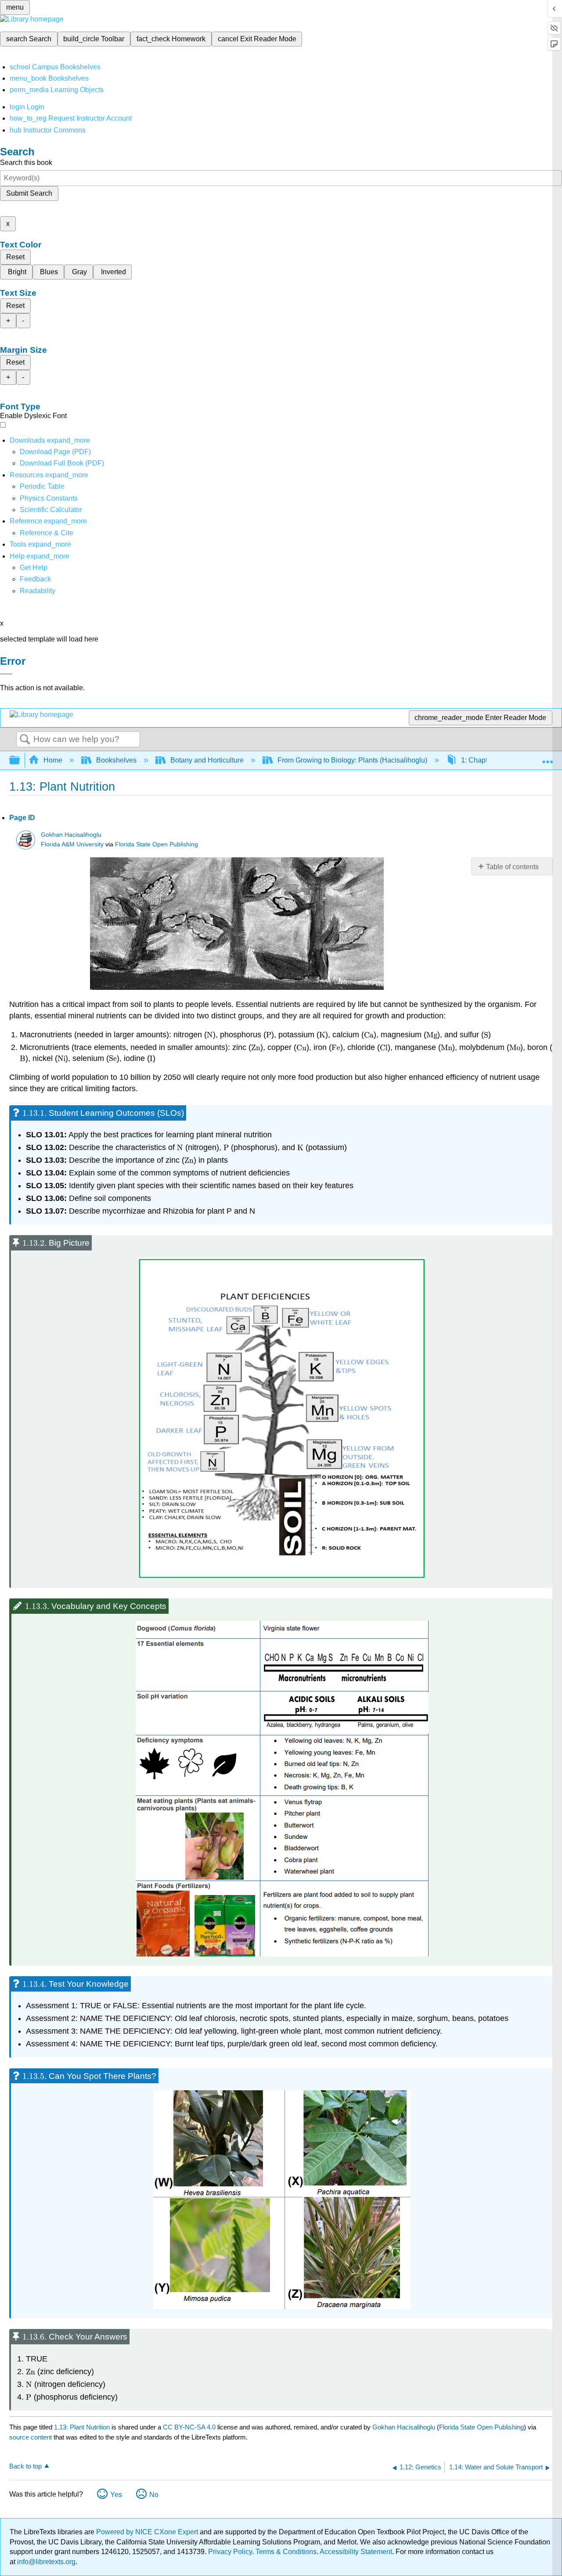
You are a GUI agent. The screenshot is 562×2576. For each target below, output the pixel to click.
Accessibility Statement (356, 2552)
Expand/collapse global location (548, 758)
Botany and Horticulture (207, 760)
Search (25, 740)
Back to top (25, 2466)
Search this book (26, 163)
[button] (35, 579)
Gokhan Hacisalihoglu (71, 835)
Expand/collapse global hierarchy (20, 761)
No (154, 2495)
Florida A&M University (72, 844)
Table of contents (512, 867)
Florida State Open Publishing (157, 844)
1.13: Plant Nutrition (82, 2427)
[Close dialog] (6, 674)
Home (53, 760)
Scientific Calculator (51, 510)
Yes (116, 2495)
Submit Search (29, 193)
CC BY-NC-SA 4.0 (189, 2427)
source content (31, 2437)
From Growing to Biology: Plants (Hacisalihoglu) (352, 760)
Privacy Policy (230, 2552)
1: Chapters (479, 760)
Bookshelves (116, 760)
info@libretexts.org (45, 2562)
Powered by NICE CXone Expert (148, 2532)
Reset (15, 257)
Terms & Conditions (286, 2552)
